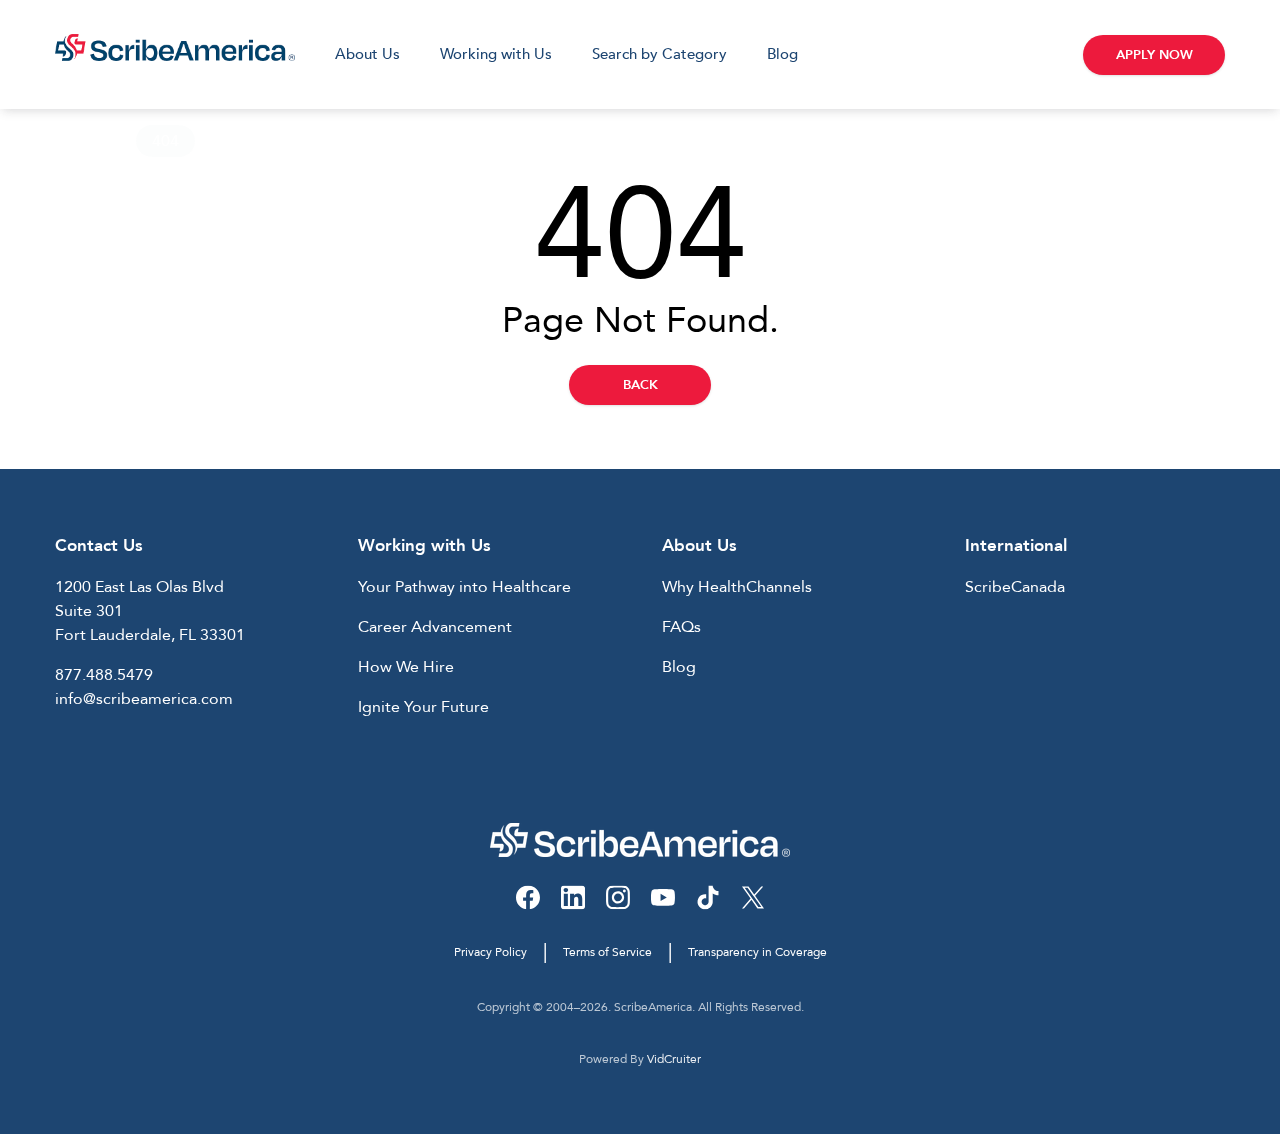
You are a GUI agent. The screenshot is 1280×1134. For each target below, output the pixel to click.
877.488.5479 (104, 675)
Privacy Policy (490, 952)
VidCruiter (674, 1059)
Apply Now (1154, 55)
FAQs (681, 627)
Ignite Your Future (423, 707)
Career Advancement (435, 627)
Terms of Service (607, 952)
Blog (782, 54)
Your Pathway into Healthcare (464, 587)
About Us (367, 54)
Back (640, 385)
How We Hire (406, 667)
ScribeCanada (1015, 587)
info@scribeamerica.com (144, 699)
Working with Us (496, 54)
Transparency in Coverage (757, 952)
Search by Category (659, 54)
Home (77, 141)
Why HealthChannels (737, 587)
